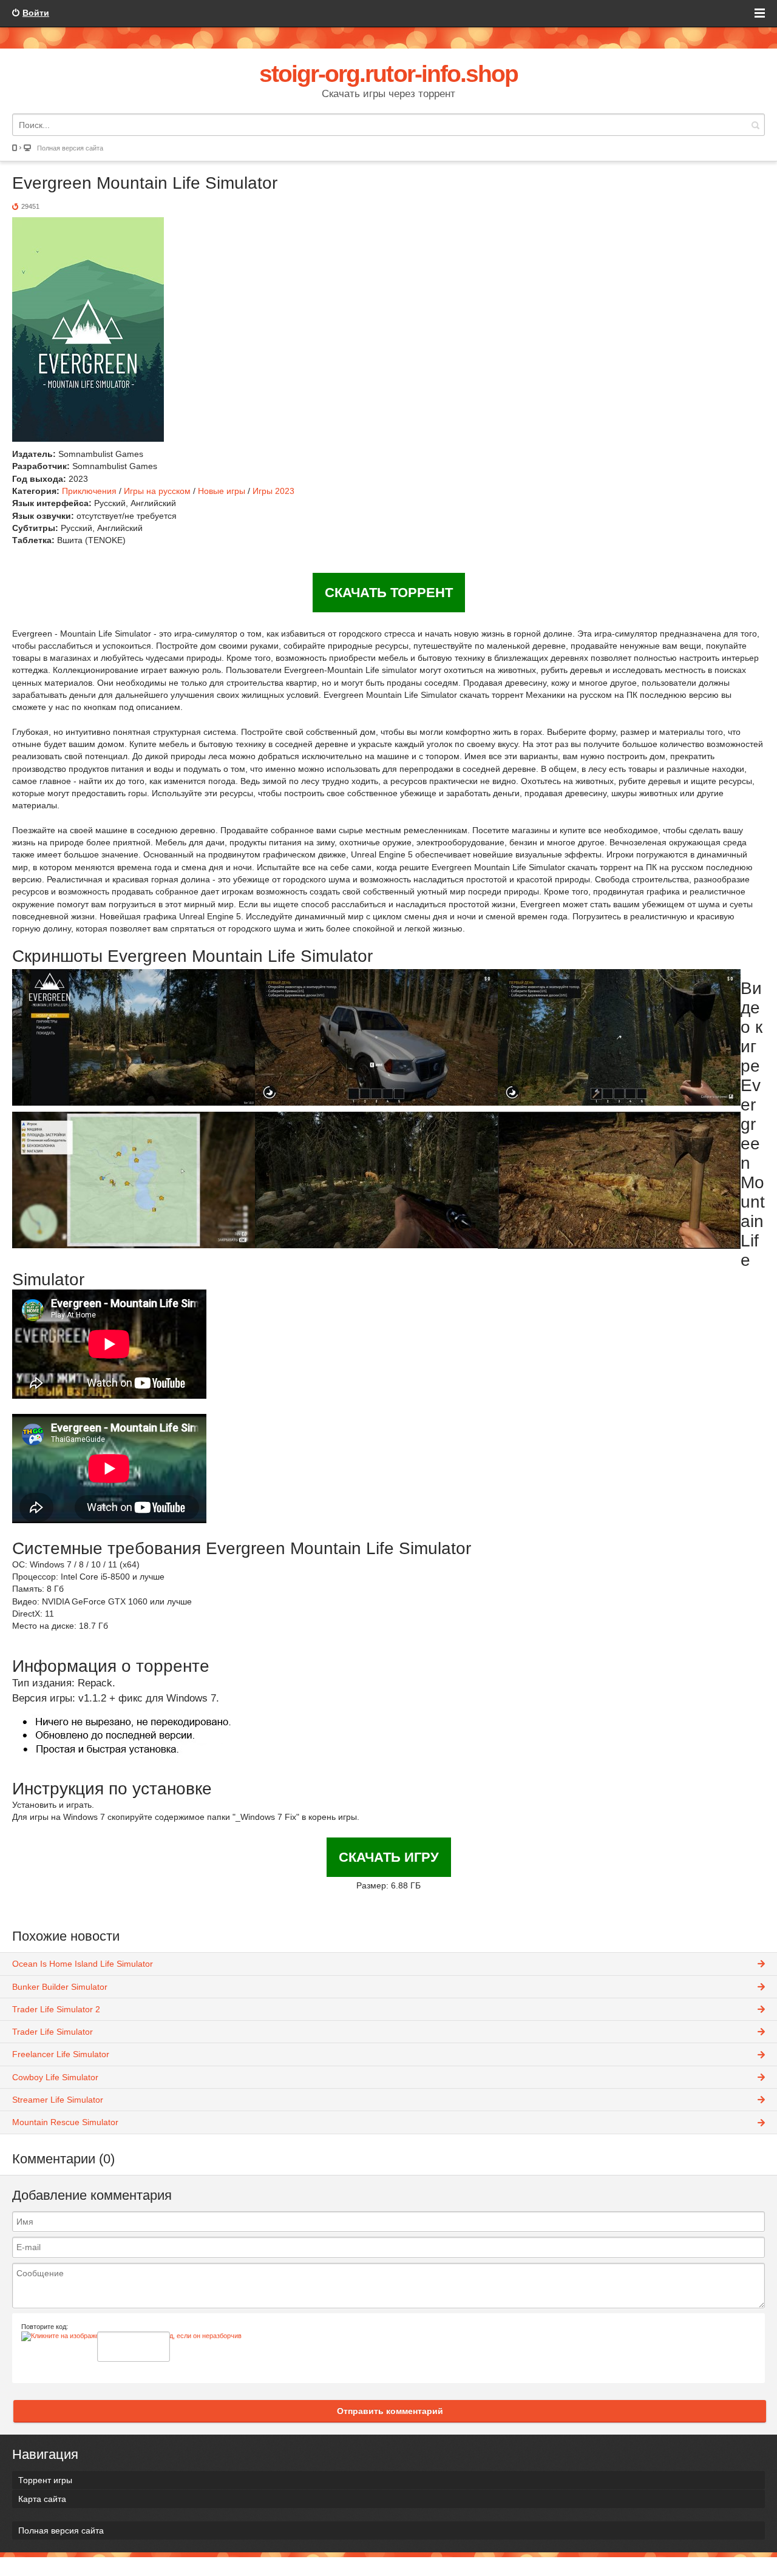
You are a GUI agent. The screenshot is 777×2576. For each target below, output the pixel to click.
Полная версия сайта (70, 148)
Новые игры (222, 491)
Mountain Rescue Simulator (65, 2122)
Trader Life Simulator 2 (56, 2009)
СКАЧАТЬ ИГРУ (389, 1857)
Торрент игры (45, 2480)
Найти (755, 125)
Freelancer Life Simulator (61, 2054)
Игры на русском (157, 491)
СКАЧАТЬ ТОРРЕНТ (389, 593)
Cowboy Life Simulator (55, 2077)
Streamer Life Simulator (58, 2100)
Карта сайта (42, 2499)
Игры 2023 (273, 491)
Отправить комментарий (390, 2411)
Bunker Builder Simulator (60, 1987)
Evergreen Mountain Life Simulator (145, 183)
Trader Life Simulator (53, 2032)
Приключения (89, 491)
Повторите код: (45, 2327)
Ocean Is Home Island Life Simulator (83, 1964)
